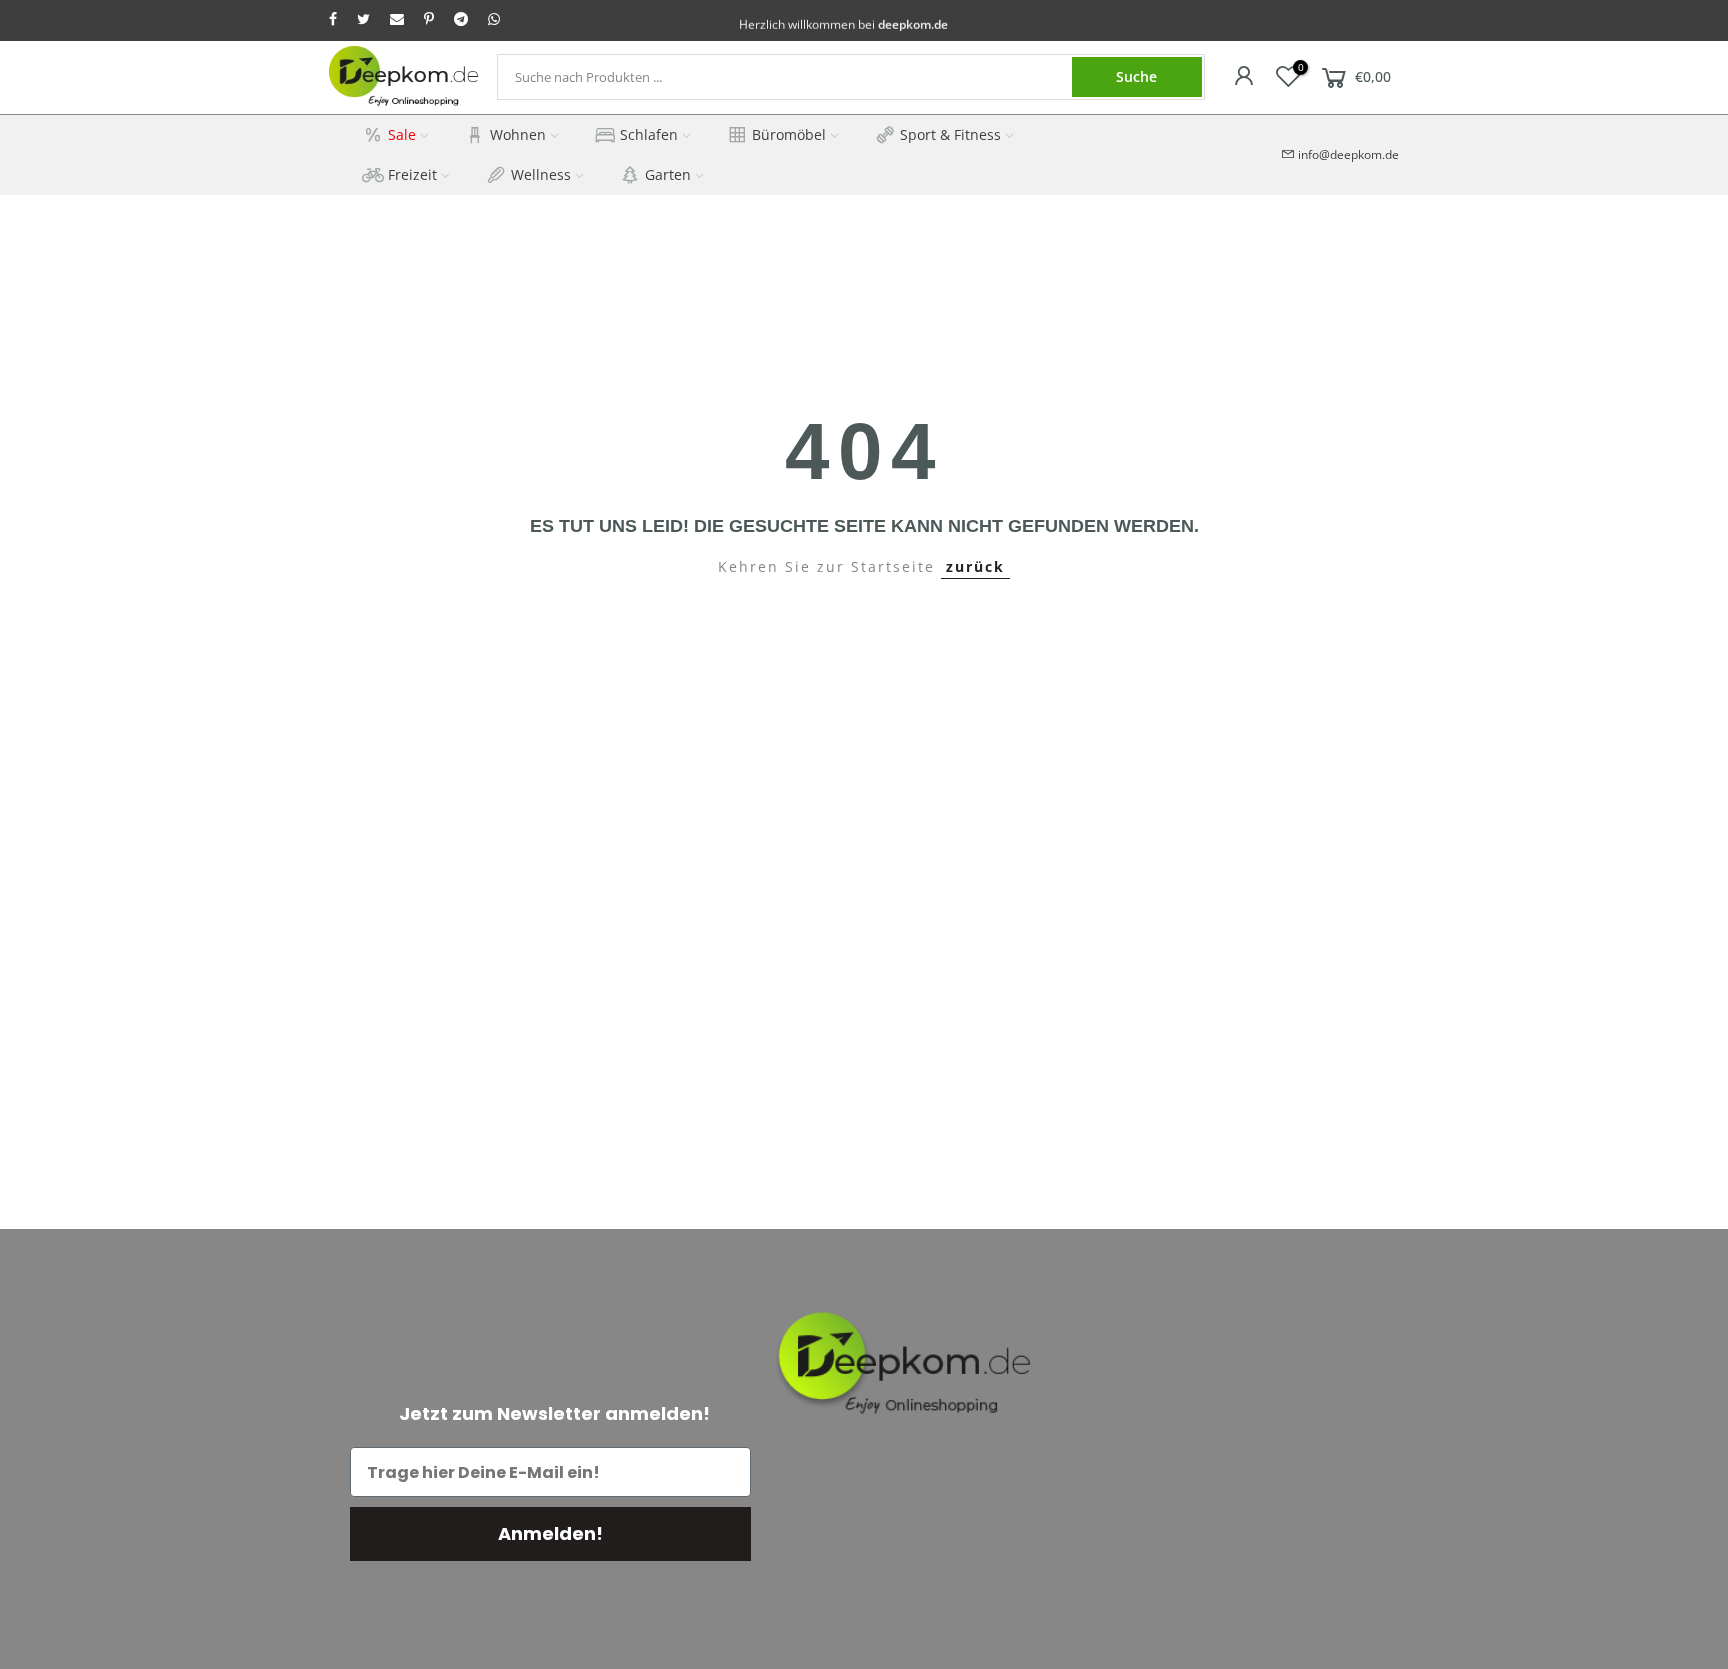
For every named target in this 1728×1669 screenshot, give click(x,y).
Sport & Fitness (950, 134)
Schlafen (649, 134)
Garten (668, 174)
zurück (975, 566)
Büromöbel (789, 134)
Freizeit (412, 174)
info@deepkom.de (1348, 154)
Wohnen (518, 134)
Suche (1136, 76)
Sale (402, 134)
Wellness (541, 174)
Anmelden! (550, 1533)
